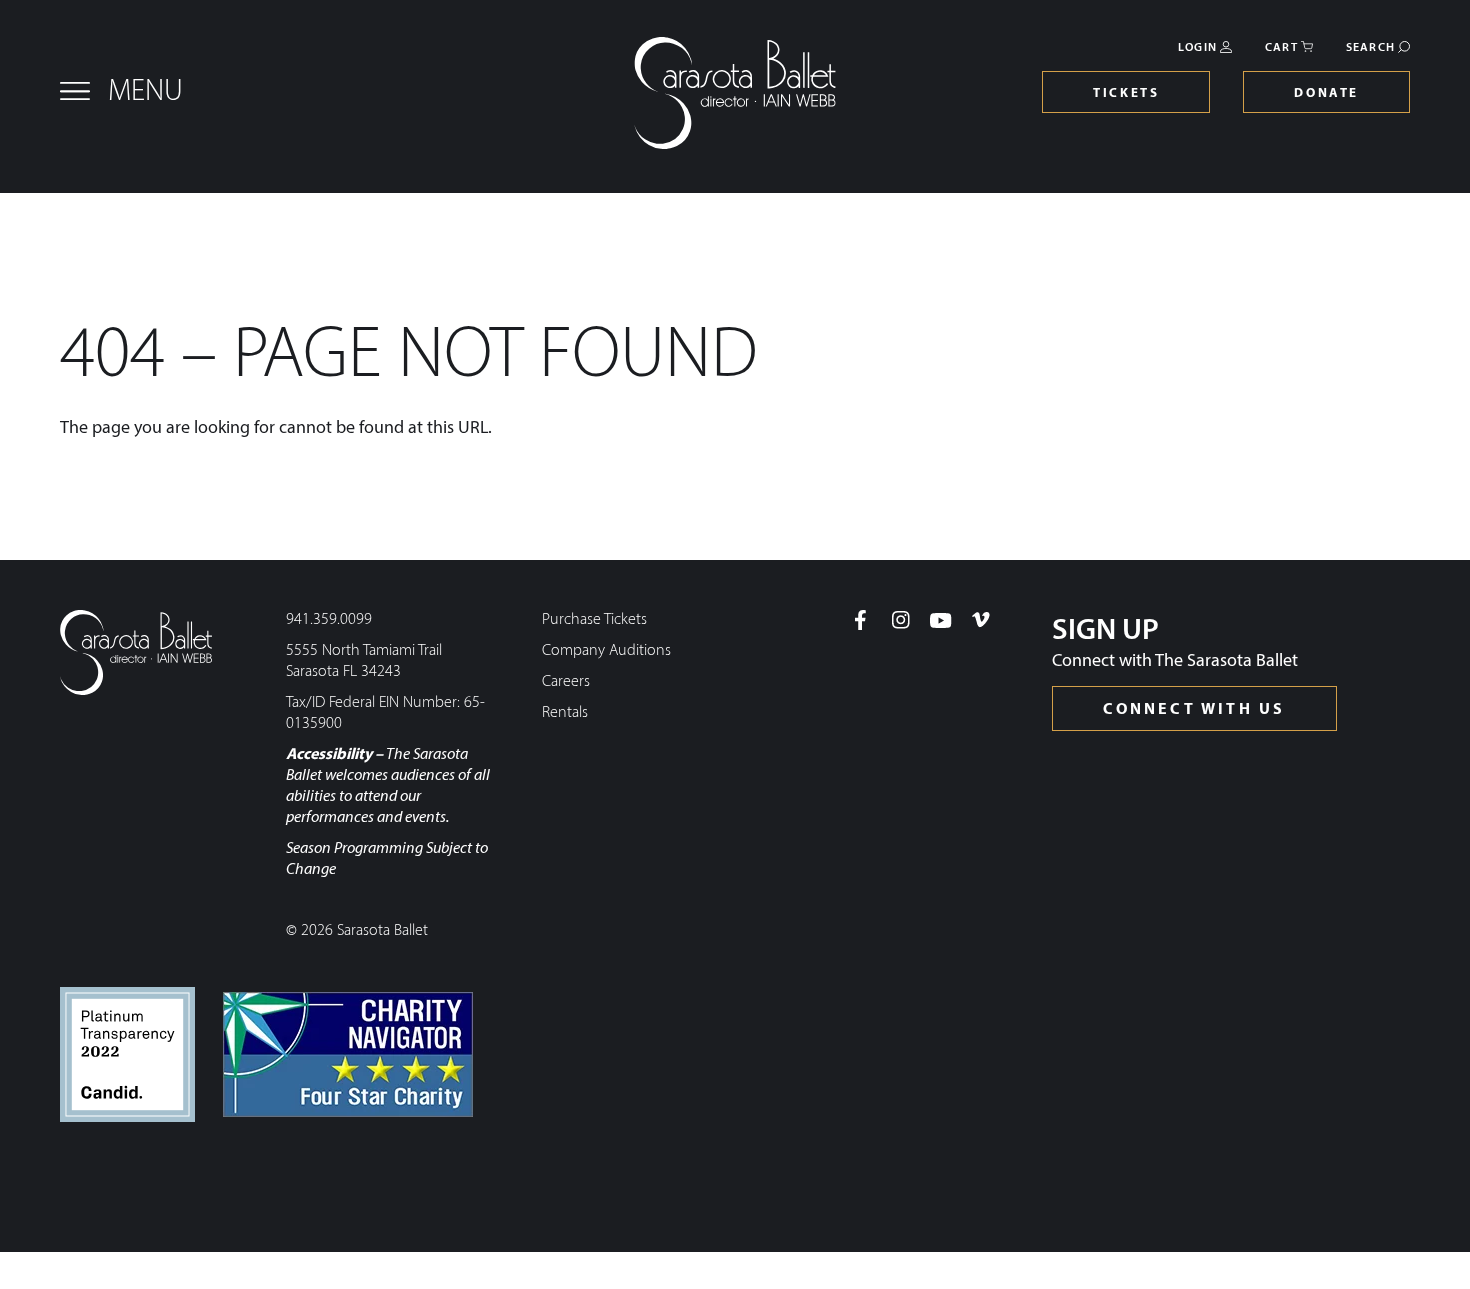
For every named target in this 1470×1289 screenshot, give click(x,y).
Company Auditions (606, 651)
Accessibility (329, 755)
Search (1370, 48)
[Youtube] (941, 620)
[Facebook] (861, 620)
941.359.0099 (329, 620)
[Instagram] (901, 620)
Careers (566, 682)
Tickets (1126, 93)
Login (1197, 48)
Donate (1326, 93)
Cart (1281, 48)
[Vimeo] (981, 620)
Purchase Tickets (594, 620)
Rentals (565, 713)
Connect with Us (1194, 710)
